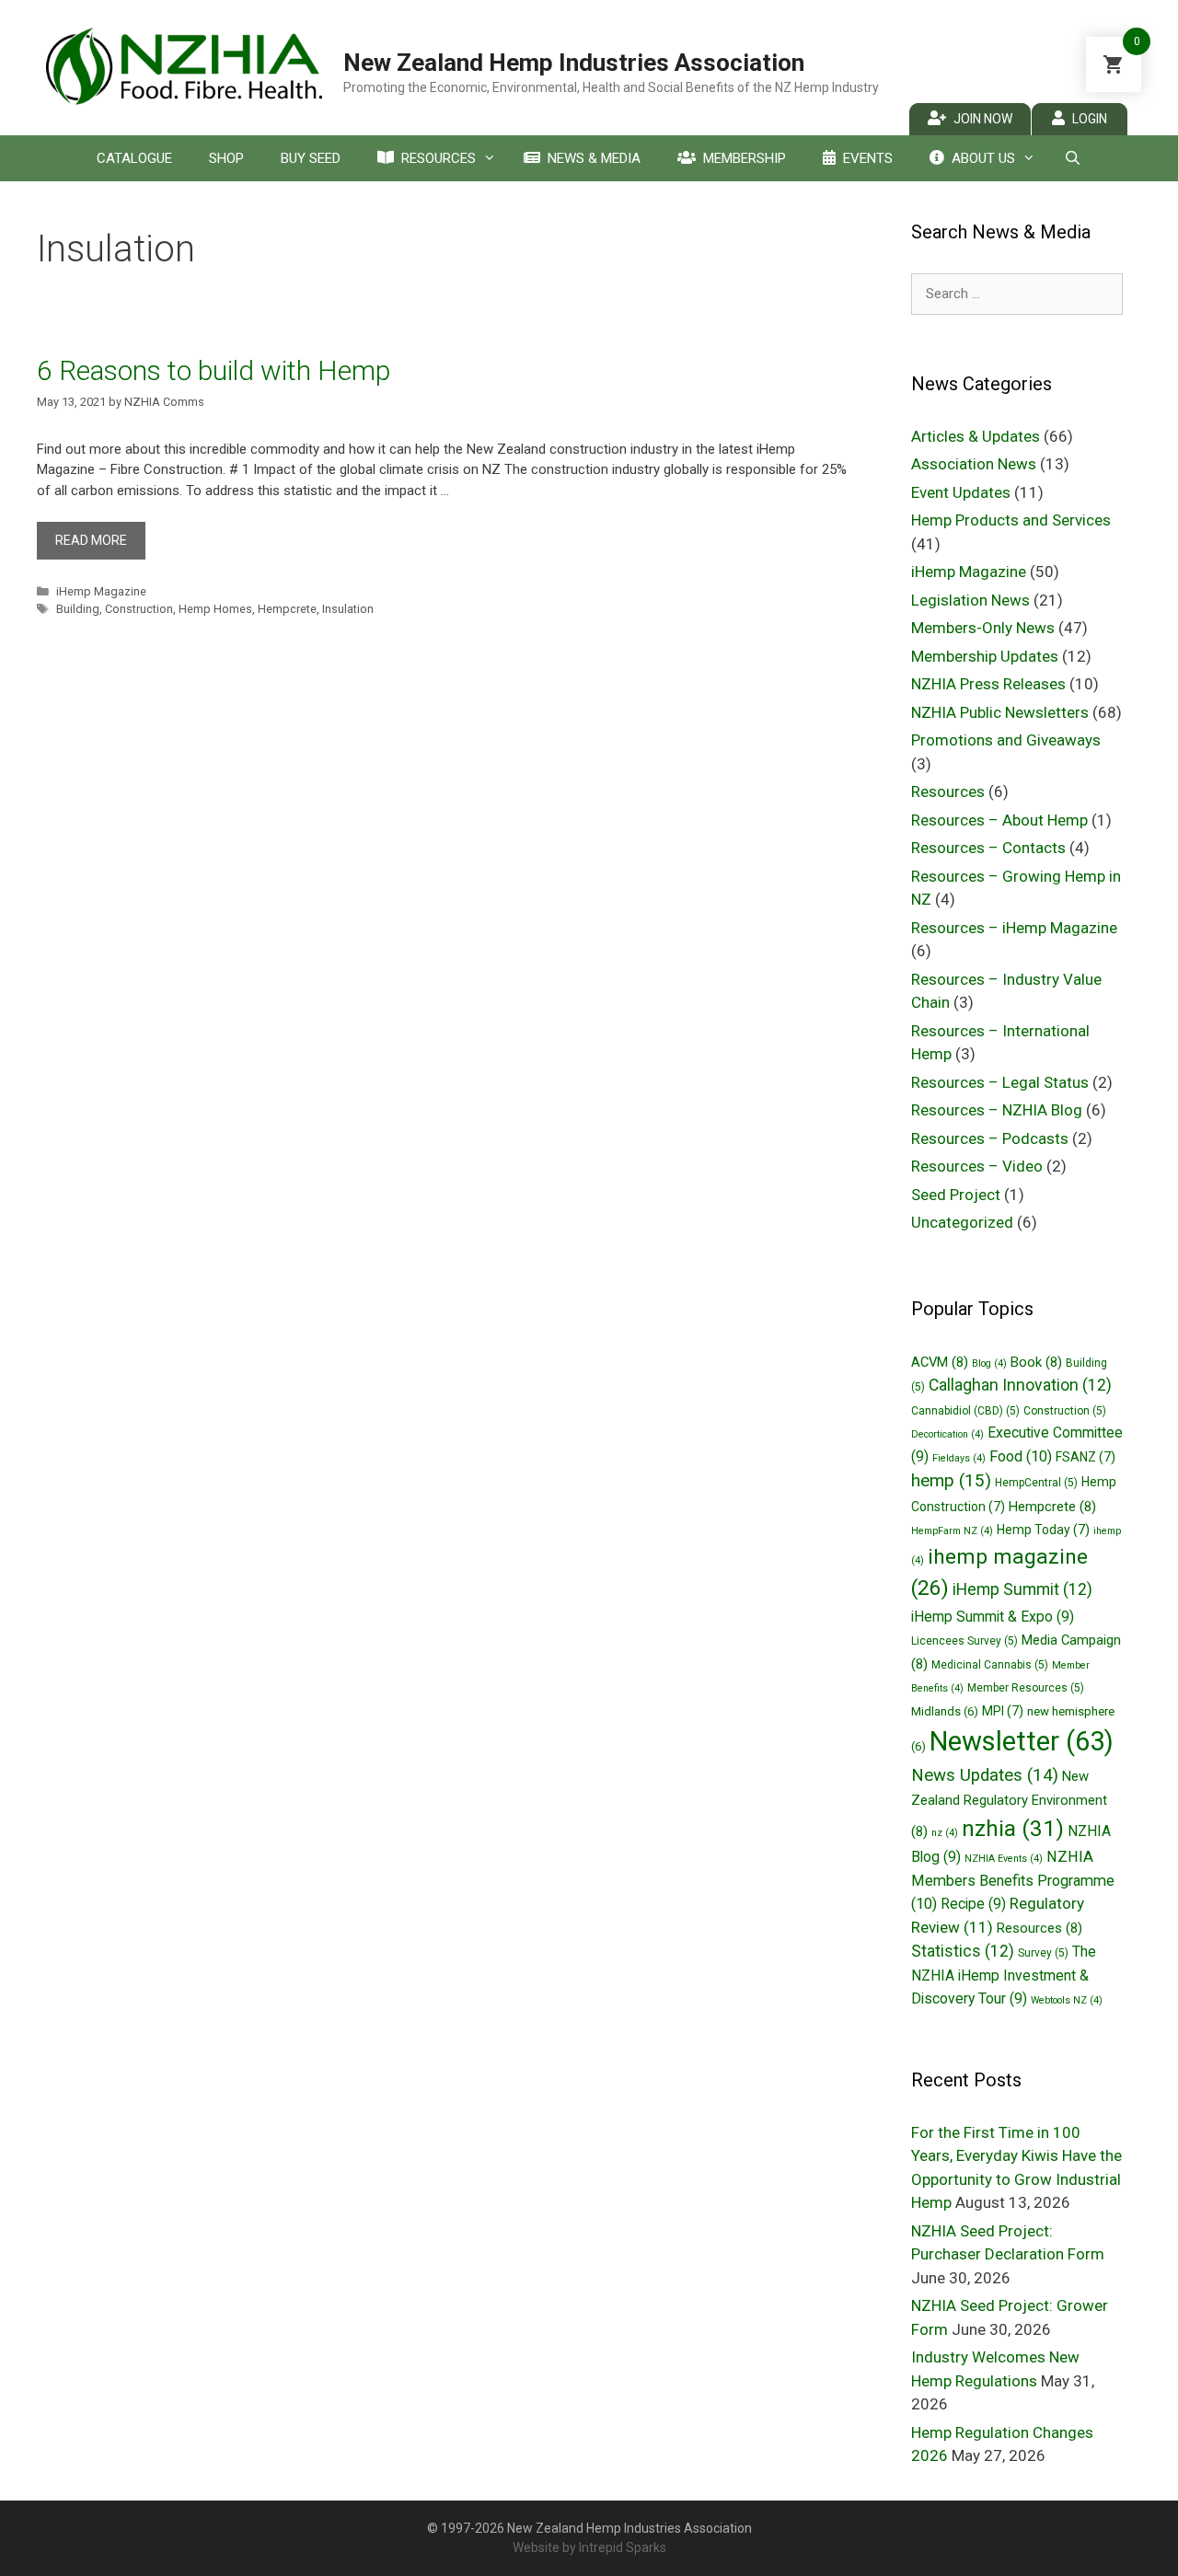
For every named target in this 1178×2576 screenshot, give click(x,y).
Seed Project (956, 1195)
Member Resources (1026, 1688)
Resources (439, 158)
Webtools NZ (1067, 2000)
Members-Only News (983, 628)
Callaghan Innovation (1020, 1385)
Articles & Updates (976, 436)
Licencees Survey (964, 1641)
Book (1036, 1362)
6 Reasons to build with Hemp (214, 370)
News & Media (594, 158)
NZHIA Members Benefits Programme (1013, 1880)
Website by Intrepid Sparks (589, 2547)
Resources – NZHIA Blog (997, 1110)
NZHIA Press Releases (988, 684)
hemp (951, 1480)
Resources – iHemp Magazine (1014, 928)
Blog (989, 1363)
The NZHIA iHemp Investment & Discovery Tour (1004, 1975)
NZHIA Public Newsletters (1000, 712)
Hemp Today (1043, 1530)
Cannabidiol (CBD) (965, 1411)
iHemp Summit (1022, 1589)
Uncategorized (962, 1222)
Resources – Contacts (988, 848)
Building (78, 609)
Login (1090, 119)
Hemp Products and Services (1011, 520)
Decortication (947, 1434)
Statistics (963, 1951)
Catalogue (134, 158)
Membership (745, 158)
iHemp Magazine (101, 591)
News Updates (985, 1775)
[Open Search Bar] (1072, 158)
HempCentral (1036, 1483)
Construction (139, 609)
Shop (226, 158)
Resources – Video (977, 1166)
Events (868, 158)
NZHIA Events (1004, 1859)
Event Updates (961, 492)
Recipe (973, 1904)
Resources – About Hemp (999, 820)
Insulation (348, 609)
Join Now (983, 119)
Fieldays (959, 1458)
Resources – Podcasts (990, 1138)
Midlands (945, 1711)
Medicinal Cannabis (990, 1665)
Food (1021, 1456)
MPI (1003, 1711)
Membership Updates (985, 656)
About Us (983, 158)
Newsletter (1022, 1741)
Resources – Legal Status (1000, 1082)
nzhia (1013, 1828)
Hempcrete (287, 609)
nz (945, 1833)
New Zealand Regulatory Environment (1009, 1804)
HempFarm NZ (952, 1531)
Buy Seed (311, 158)
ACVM (940, 1362)
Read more (91, 540)
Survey (1043, 1953)
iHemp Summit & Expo (993, 1617)
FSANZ (1086, 1457)
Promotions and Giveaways (1006, 740)
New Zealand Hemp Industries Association (574, 63)
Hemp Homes (215, 609)
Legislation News (970, 600)
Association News (974, 464)
